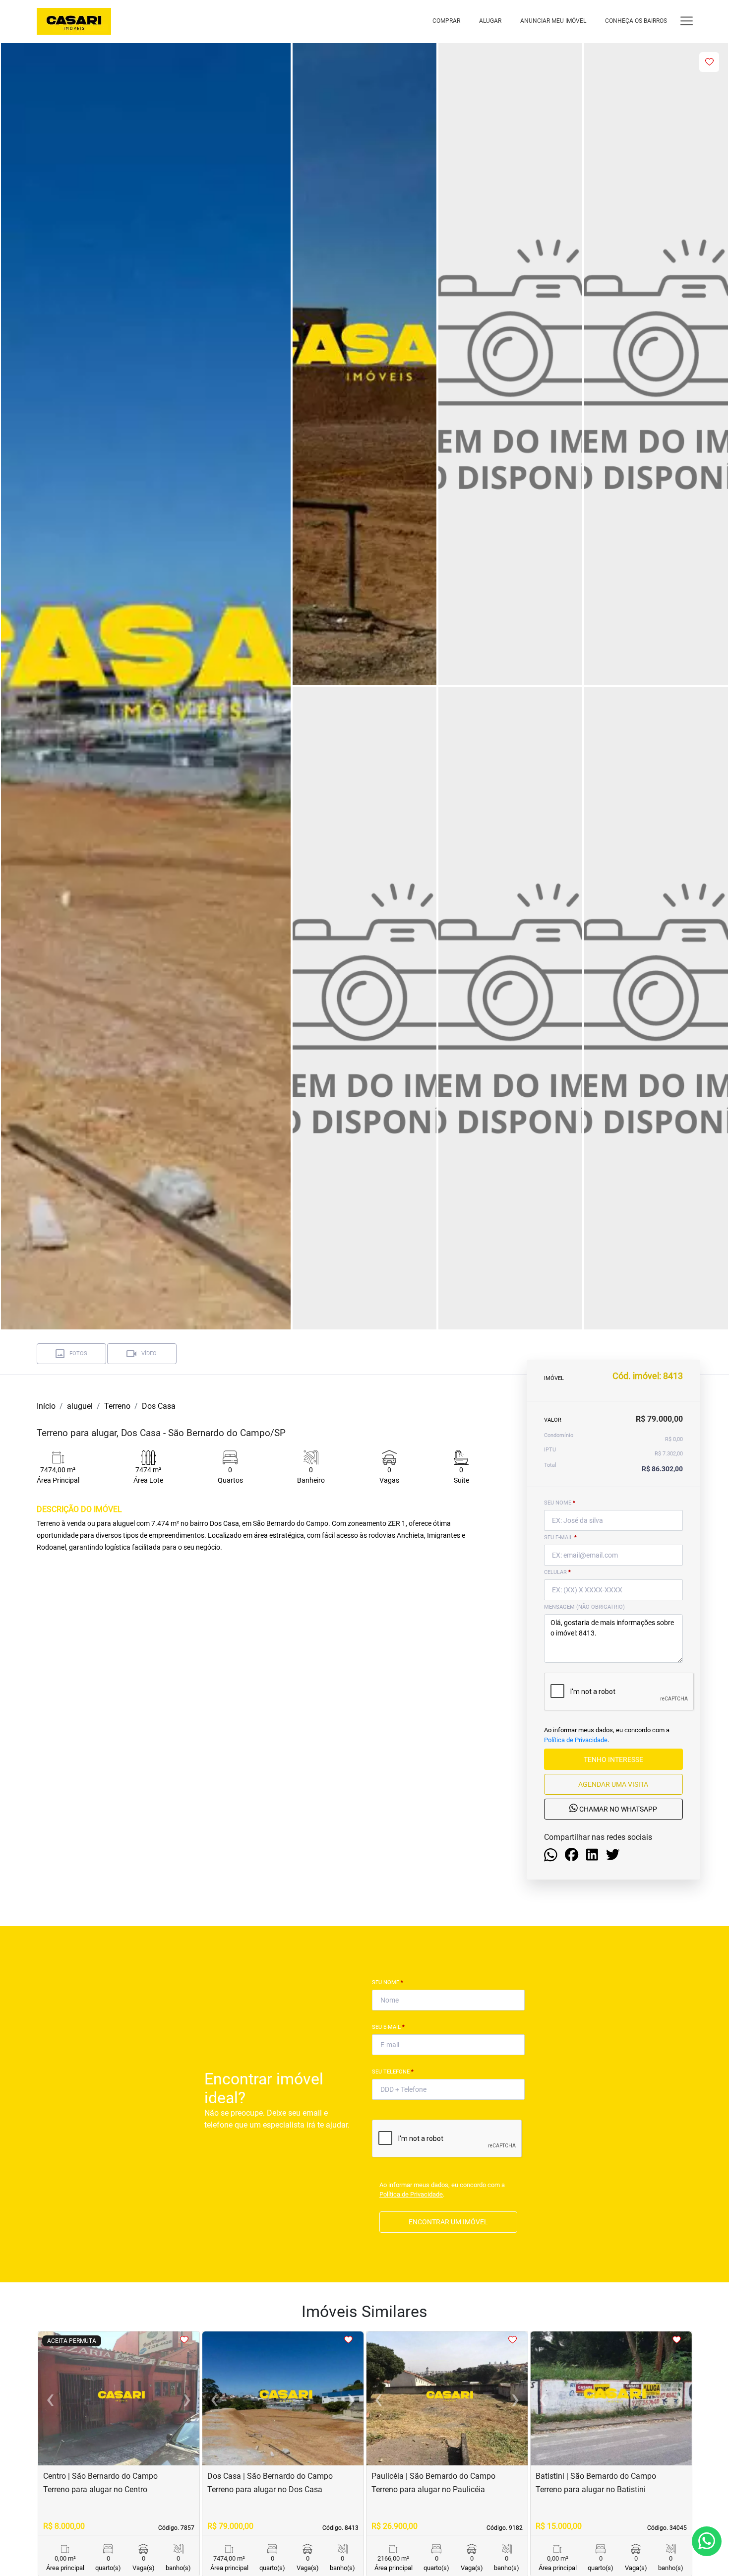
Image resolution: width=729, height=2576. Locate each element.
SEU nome (560, 1503)
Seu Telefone (393, 2072)
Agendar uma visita (613, 1784)
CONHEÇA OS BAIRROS (636, 21)
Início (46, 1406)
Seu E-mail (388, 2027)
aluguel (80, 1406)
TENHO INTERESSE (613, 1759)
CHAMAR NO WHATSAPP (617, 1809)
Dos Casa (159, 1406)
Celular (557, 1572)
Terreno (117, 1406)
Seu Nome (388, 1982)
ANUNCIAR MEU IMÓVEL (553, 21)
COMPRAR (446, 21)
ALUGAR (490, 21)
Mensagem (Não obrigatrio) (584, 1607)
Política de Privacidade (576, 1739)
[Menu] (687, 21)
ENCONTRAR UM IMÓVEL (448, 2222)
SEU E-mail (560, 1538)
